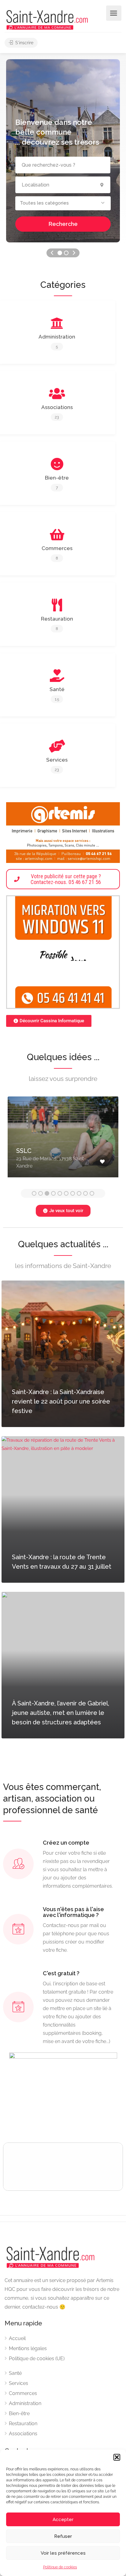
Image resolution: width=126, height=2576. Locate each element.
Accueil (17, 2338)
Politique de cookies (60, 2567)
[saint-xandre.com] (47, 19)
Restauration (23, 2424)
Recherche (63, 224)
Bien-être (19, 2413)
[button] (117, 2457)
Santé (15, 2373)
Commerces (23, 2393)
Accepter (63, 2520)
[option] (63, 1141)
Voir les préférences (63, 2553)
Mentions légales (28, 2348)
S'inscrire (24, 43)
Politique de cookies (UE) (37, 2359)
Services (19, 2383)
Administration (25, 2403)
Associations (23, 2434)
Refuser (63, 2536)
